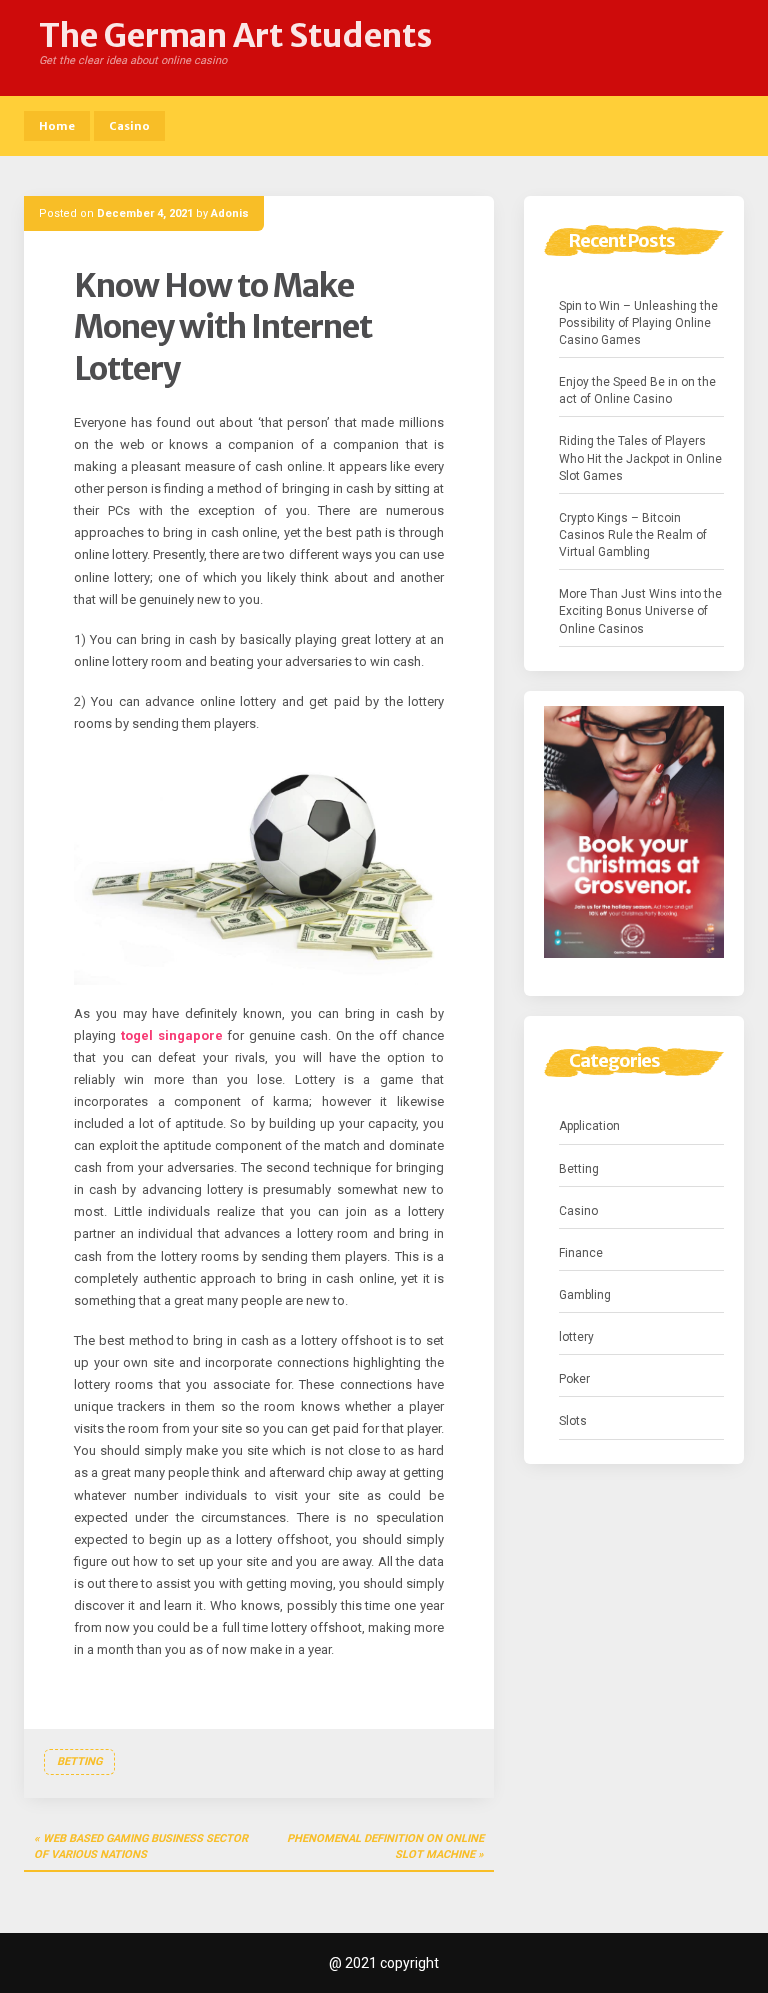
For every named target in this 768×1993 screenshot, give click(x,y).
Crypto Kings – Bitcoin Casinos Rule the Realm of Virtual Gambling (633, 535)
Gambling (585, 1295)
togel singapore (172, 1035)
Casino (129, 126)
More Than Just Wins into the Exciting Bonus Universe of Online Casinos (640, 611)
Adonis (230, 213)
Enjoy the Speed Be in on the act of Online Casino (637, 390)
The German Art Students (235, 36)
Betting (79, 1761)
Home (57, 126)
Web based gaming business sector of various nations (141, 1846)
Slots (573, 1421)
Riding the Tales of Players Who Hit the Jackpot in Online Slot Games (640, 458)
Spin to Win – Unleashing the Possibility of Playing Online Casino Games (638, 323)
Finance (581, 1253)
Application (589, 1126)
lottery (576, 1337)
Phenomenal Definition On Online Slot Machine (385, 1846)
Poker (574, 1379)
